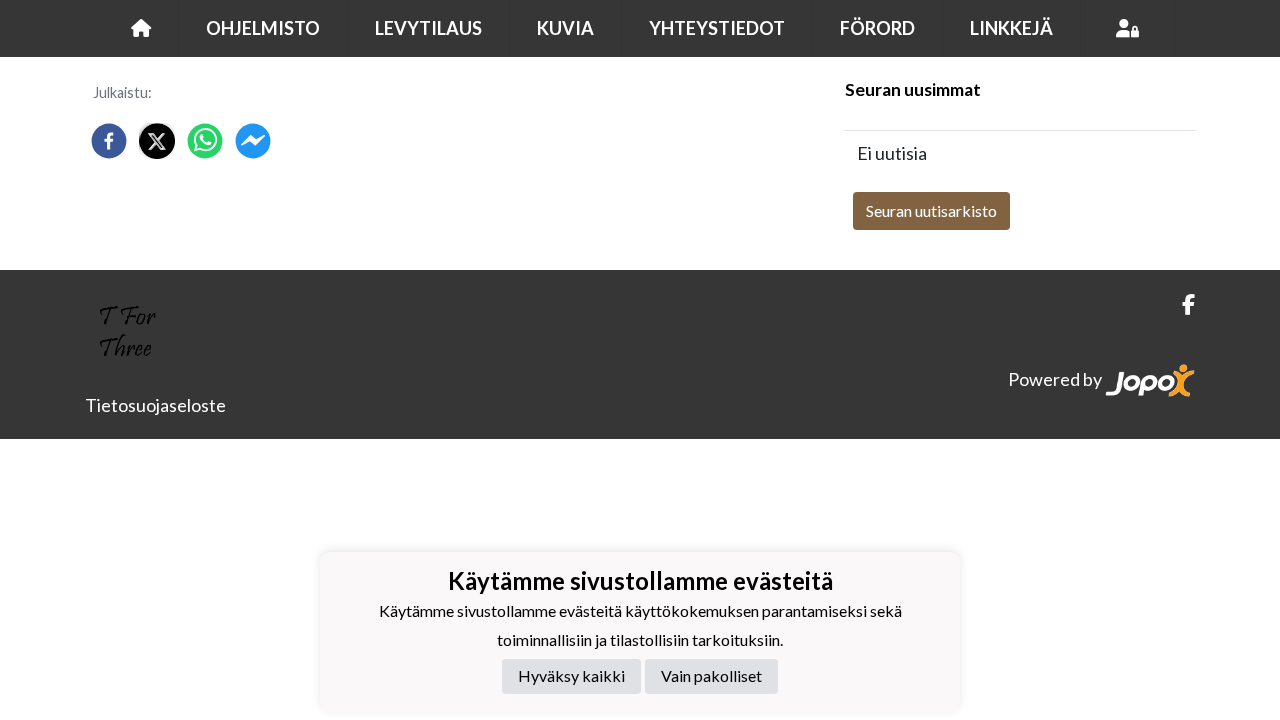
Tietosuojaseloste (155, 405)
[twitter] (157, 141)
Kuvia (565, 28)
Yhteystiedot (717, 28)
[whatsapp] (205, 141)
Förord (877, 28)
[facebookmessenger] (253, 141)
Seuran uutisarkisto (931, 210)
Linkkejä (1011, 28)
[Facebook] (1180, 304)
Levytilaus (428, 28)
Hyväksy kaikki (571, 675)
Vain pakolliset (711, 675)
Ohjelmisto (263, 28)
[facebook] (109, 141)
